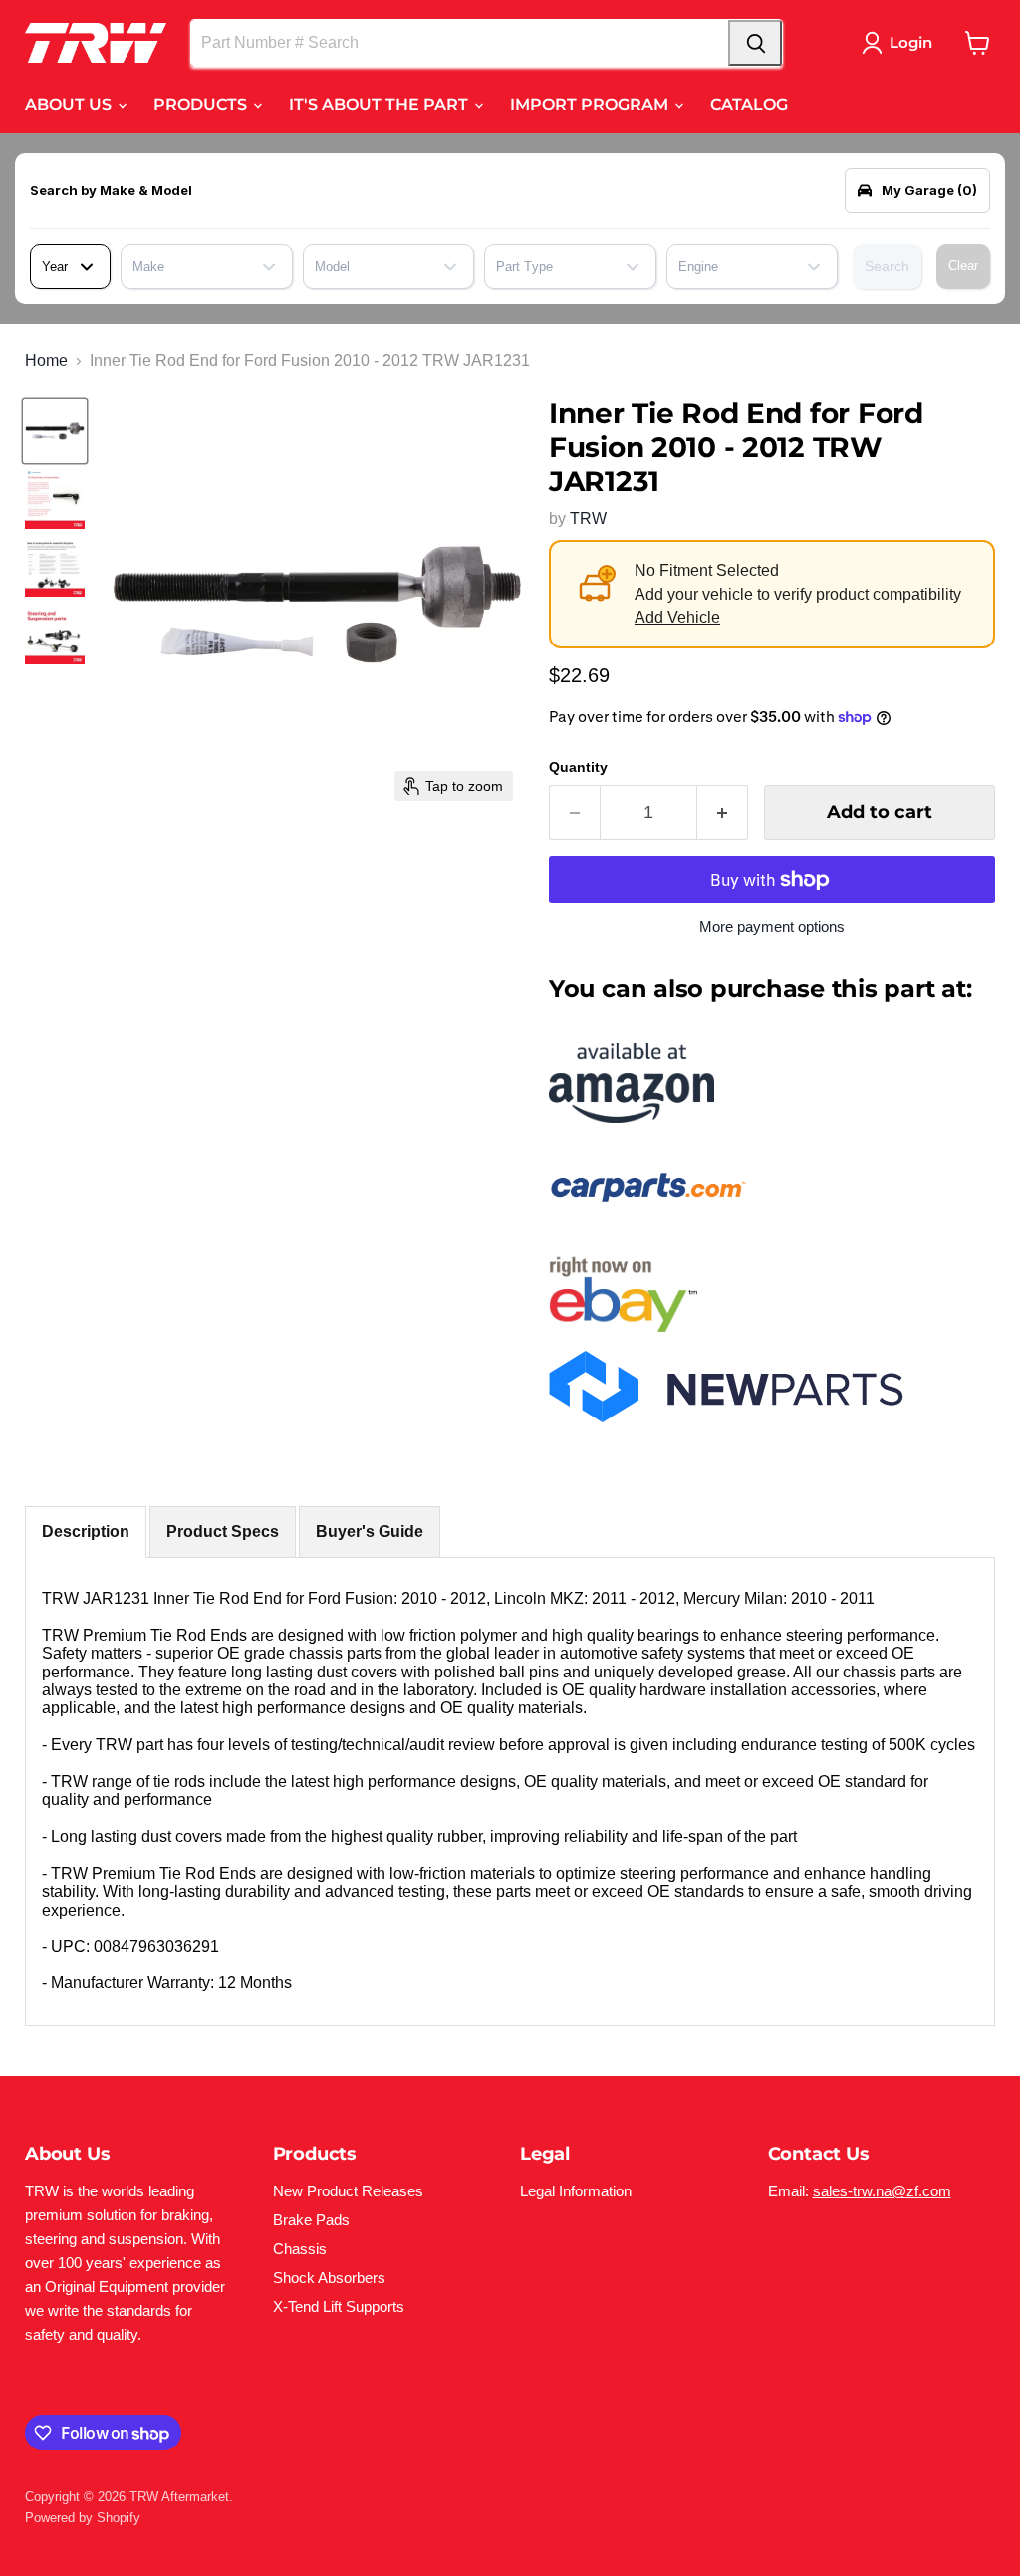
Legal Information (576, 2191)
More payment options (772, 927)
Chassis (300, 2249)
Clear (963, 265)
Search (887, 266)
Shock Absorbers (329, 2278)
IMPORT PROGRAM (591, 104)
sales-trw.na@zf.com (882, 2191)
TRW (588, 518)
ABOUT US (70, 104)
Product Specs (223, 1532)
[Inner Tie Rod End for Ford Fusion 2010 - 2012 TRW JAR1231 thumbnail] (55, 431)
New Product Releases (348, 2191)
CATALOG (749, 104)
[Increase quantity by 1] (723, 812)
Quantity (578, 767)
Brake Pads (311, 2220)
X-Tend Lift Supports (339, 2307)
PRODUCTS (202, 104)
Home (46, 360)
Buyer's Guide (370, 1532)
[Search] (755, 43)
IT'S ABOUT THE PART (381, 104)
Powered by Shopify (83, 2518)
